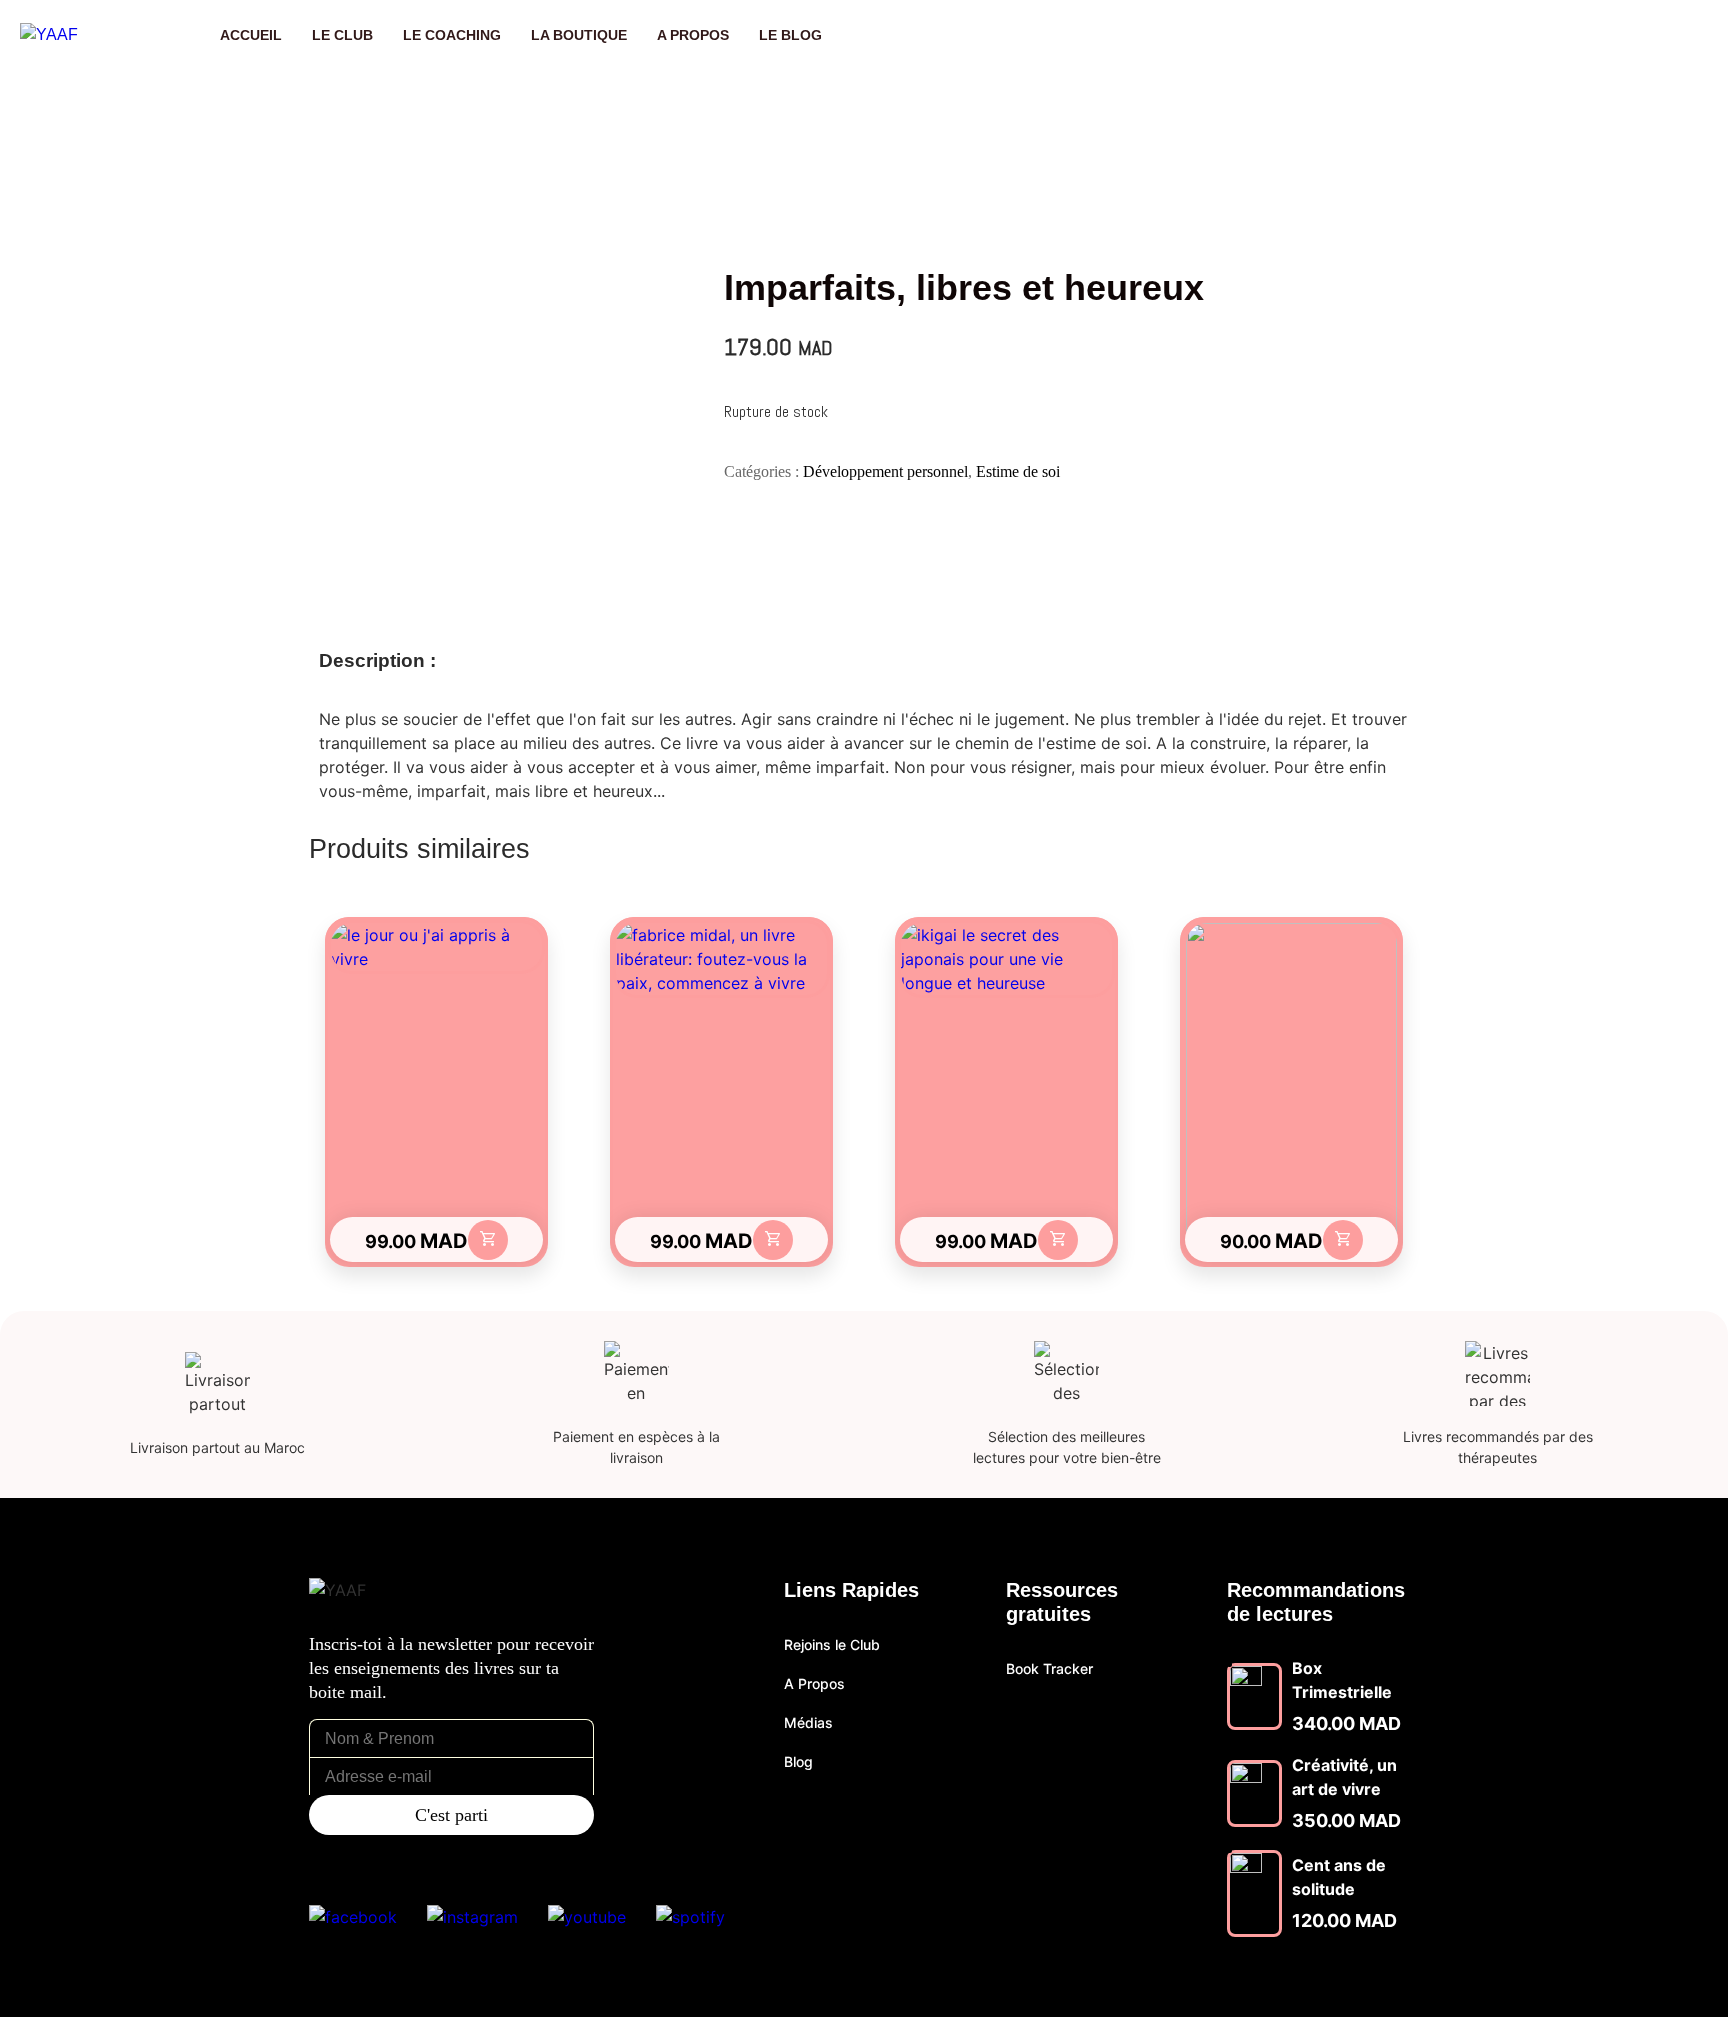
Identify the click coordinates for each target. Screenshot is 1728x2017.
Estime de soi (1018, 471)
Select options (488, 1240)
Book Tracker (1049, 1668)
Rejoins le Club (832, 1644)
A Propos (814, 1683)
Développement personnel (885, 471)
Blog (798, 1761)
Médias (808, 1722)
